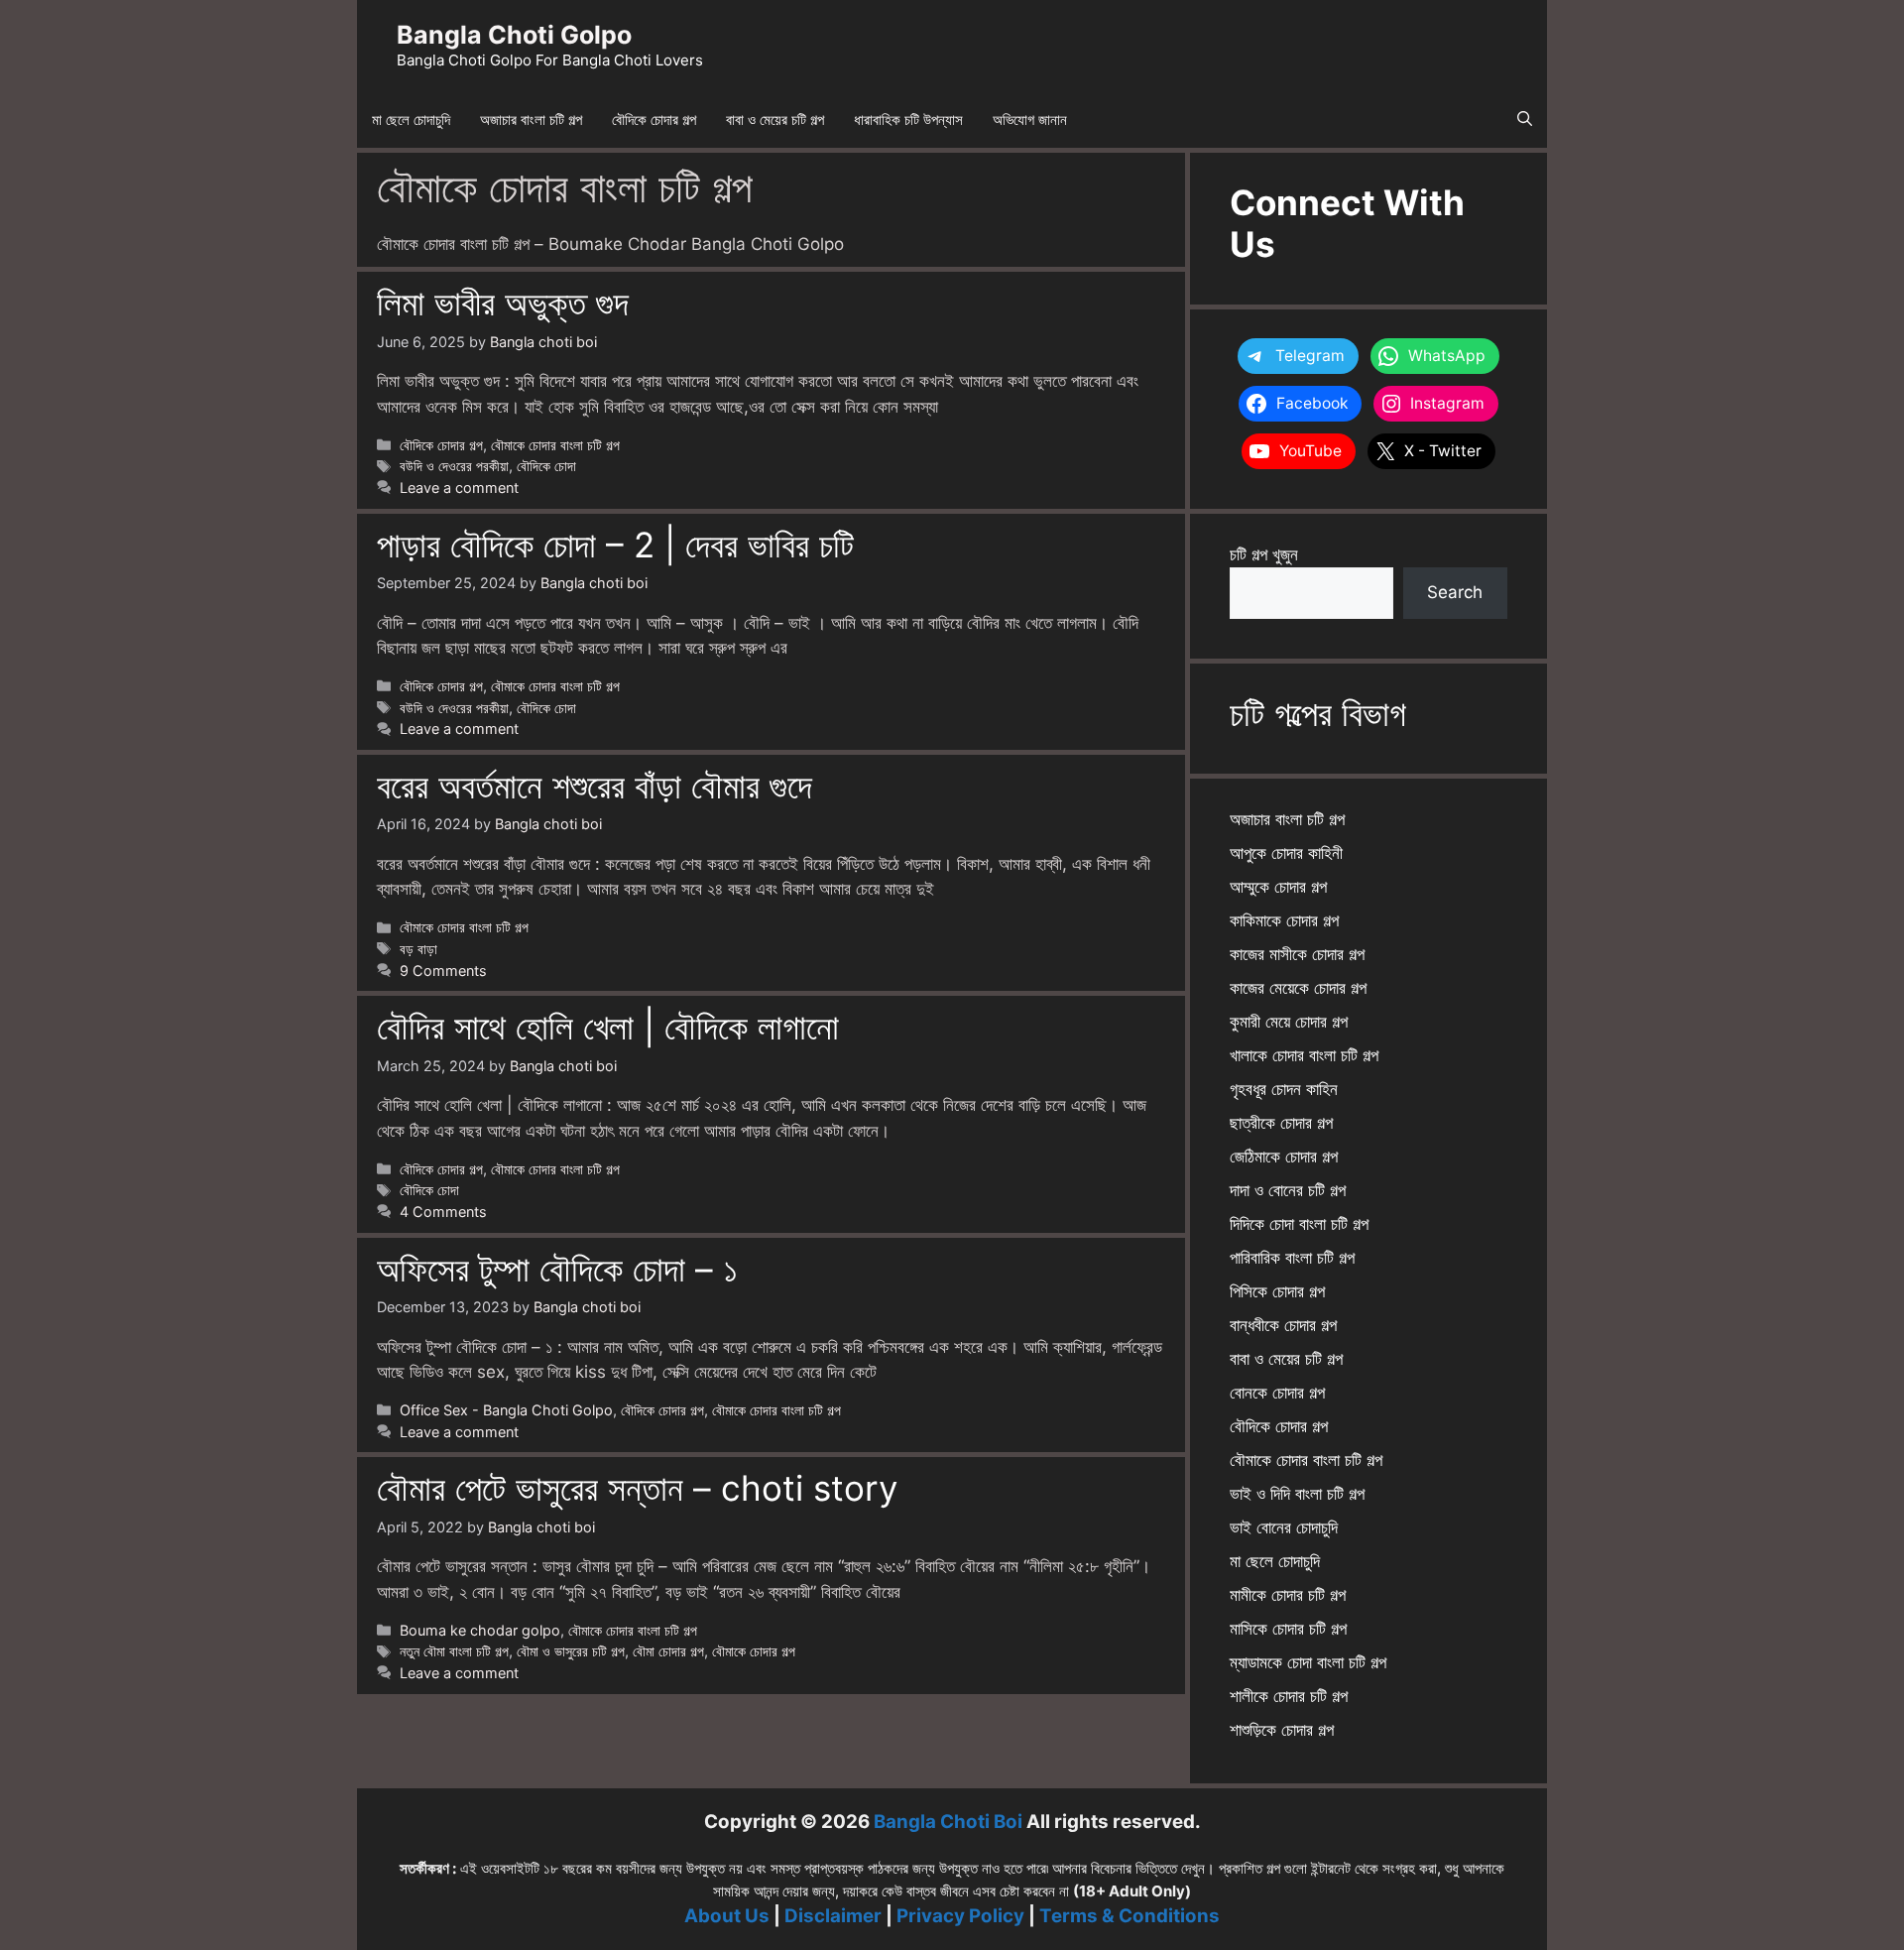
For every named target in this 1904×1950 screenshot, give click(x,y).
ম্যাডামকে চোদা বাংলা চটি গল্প (1308, 1662)
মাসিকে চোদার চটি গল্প (1288, 1629)
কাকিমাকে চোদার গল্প (1284, 920)
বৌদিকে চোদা (546, 466)
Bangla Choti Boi (948, 1822)
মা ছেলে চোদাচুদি (411, 120)
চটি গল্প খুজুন (1264, 554)
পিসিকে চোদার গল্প (1277, 1291)
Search (1455, 592)
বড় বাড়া (418, 949)
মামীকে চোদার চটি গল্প (1288, 1595)
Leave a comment (459, 487)
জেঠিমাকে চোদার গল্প (1284, 1157)
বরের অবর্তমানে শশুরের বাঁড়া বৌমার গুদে (595, 786)
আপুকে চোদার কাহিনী (1286, 853)
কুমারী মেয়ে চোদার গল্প (1289, 1022)
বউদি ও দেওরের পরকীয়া (454, 466)
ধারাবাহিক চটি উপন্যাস (908, 120)
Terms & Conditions (1130, 1916)
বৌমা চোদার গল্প (668, 1651)
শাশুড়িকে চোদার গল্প (1282, 1730)
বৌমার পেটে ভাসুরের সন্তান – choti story (637, 1488)
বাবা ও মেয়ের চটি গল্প (775, 120)
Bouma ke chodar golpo (480, 1630)
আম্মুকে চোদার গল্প (1278, 887)
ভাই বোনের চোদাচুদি (1284, 1527)
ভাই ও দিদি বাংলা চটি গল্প (1297, 1494)
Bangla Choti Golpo (514, 35)
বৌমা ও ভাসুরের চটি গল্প (571, 1651)
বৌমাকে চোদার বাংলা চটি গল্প (555, 445)
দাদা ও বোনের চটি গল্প (1288, 1190)
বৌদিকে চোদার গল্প (654, 120)
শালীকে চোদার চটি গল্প (1289, 1696)
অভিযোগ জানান (1030, 120)
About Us (727, 1916)
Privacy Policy (960, 1916)
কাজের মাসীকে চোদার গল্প (1297, 954)
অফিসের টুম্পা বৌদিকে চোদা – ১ (557, 1269)
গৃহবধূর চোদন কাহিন (1284, 1089)
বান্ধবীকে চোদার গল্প (1283, 1325)
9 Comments (443, 971)
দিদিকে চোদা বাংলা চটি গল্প (1299, 1224)
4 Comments (443, 1212)
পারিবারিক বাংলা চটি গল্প (1292, 1258)
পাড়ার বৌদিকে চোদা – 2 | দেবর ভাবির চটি (615, 545)
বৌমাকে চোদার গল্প (754, 1651)
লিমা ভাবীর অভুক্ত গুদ (503, 303)
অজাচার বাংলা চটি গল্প (531, 120)
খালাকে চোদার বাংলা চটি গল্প (1304, 1055)
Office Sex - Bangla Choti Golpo (506, 1410)
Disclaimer (833, 1916)
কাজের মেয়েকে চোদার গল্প (1298, 988)
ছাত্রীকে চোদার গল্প (1281, 1123)
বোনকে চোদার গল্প (1277, 1393)
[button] (1525, 120)
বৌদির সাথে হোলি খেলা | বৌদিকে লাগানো (608, 1027)
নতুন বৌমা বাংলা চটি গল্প (454, 1651)
